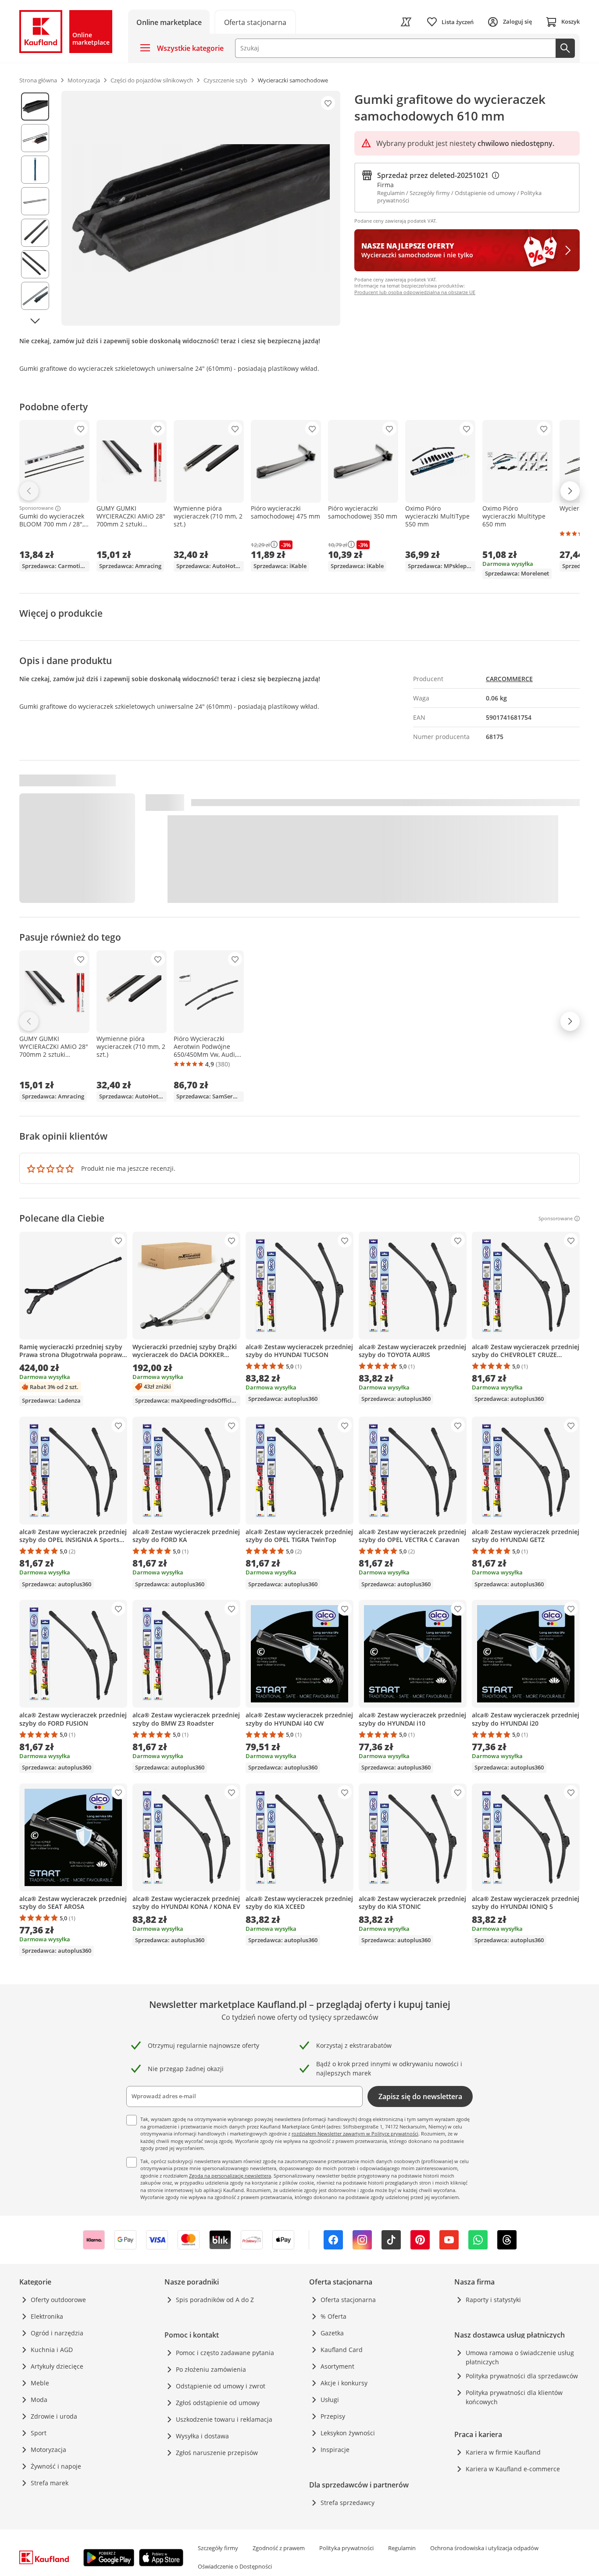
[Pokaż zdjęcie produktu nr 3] (35, 170)
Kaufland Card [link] (342, 2350)
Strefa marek (50, 2483)
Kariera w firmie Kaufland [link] (503, 2452)
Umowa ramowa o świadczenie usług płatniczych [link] (520, 2357)
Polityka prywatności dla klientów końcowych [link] (514, 2397)
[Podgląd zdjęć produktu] (35, 208)
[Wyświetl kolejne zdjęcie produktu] (35, 321)
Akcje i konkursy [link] (344, 2383)
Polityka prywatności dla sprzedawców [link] (522, 2376)
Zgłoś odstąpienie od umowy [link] (218, 2403)
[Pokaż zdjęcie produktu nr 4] (35, 201)
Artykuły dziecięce (57, 2366)
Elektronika (47, 2316)
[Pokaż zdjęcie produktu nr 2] (35, 138)
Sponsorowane (36, 508)
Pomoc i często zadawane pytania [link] (225, 2353)
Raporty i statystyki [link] (493, 2300)
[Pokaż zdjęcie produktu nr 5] (35, 233)
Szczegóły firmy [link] (218, 2548)
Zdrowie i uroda (54, 2416)
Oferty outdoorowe (58, 2300)
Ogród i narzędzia (57, 2333)
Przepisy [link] (333, 2416)
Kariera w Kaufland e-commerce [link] (513, 2469)
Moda (39, 2400)
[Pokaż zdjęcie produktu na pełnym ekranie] (201, 208)
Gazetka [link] (332, 2333)
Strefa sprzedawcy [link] (348, 2503)
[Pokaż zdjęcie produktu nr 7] (35, 296)
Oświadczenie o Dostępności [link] (235, 2566)
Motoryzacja (48, 2450)
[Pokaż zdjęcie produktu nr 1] (35, 107)
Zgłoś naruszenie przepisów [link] (217, 2453)
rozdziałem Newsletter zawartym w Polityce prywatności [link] (355, 2134)
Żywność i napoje (56, 2466)
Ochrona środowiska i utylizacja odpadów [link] (484, 2548)
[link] (255, 22)
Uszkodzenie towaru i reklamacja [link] (224, 2419)
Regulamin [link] (402, 2548)
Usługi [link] (330, 2400)
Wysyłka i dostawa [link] (202, 2436)
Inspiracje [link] (335, 2450)
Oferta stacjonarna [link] (348, 2300)
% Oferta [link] (333, 2316)
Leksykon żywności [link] (348, 2433)
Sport (39, 2433)
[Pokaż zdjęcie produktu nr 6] (35, 264)
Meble (40, 2383)
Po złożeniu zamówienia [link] (211, 2369)
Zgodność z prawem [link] (279, 2548)
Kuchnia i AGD (52, 2350)
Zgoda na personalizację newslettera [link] (230, 2176)
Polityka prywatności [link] (346, 2548)
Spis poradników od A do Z (215, 2300)
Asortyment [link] (337, 2366)
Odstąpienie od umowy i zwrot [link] (221, 2386)
